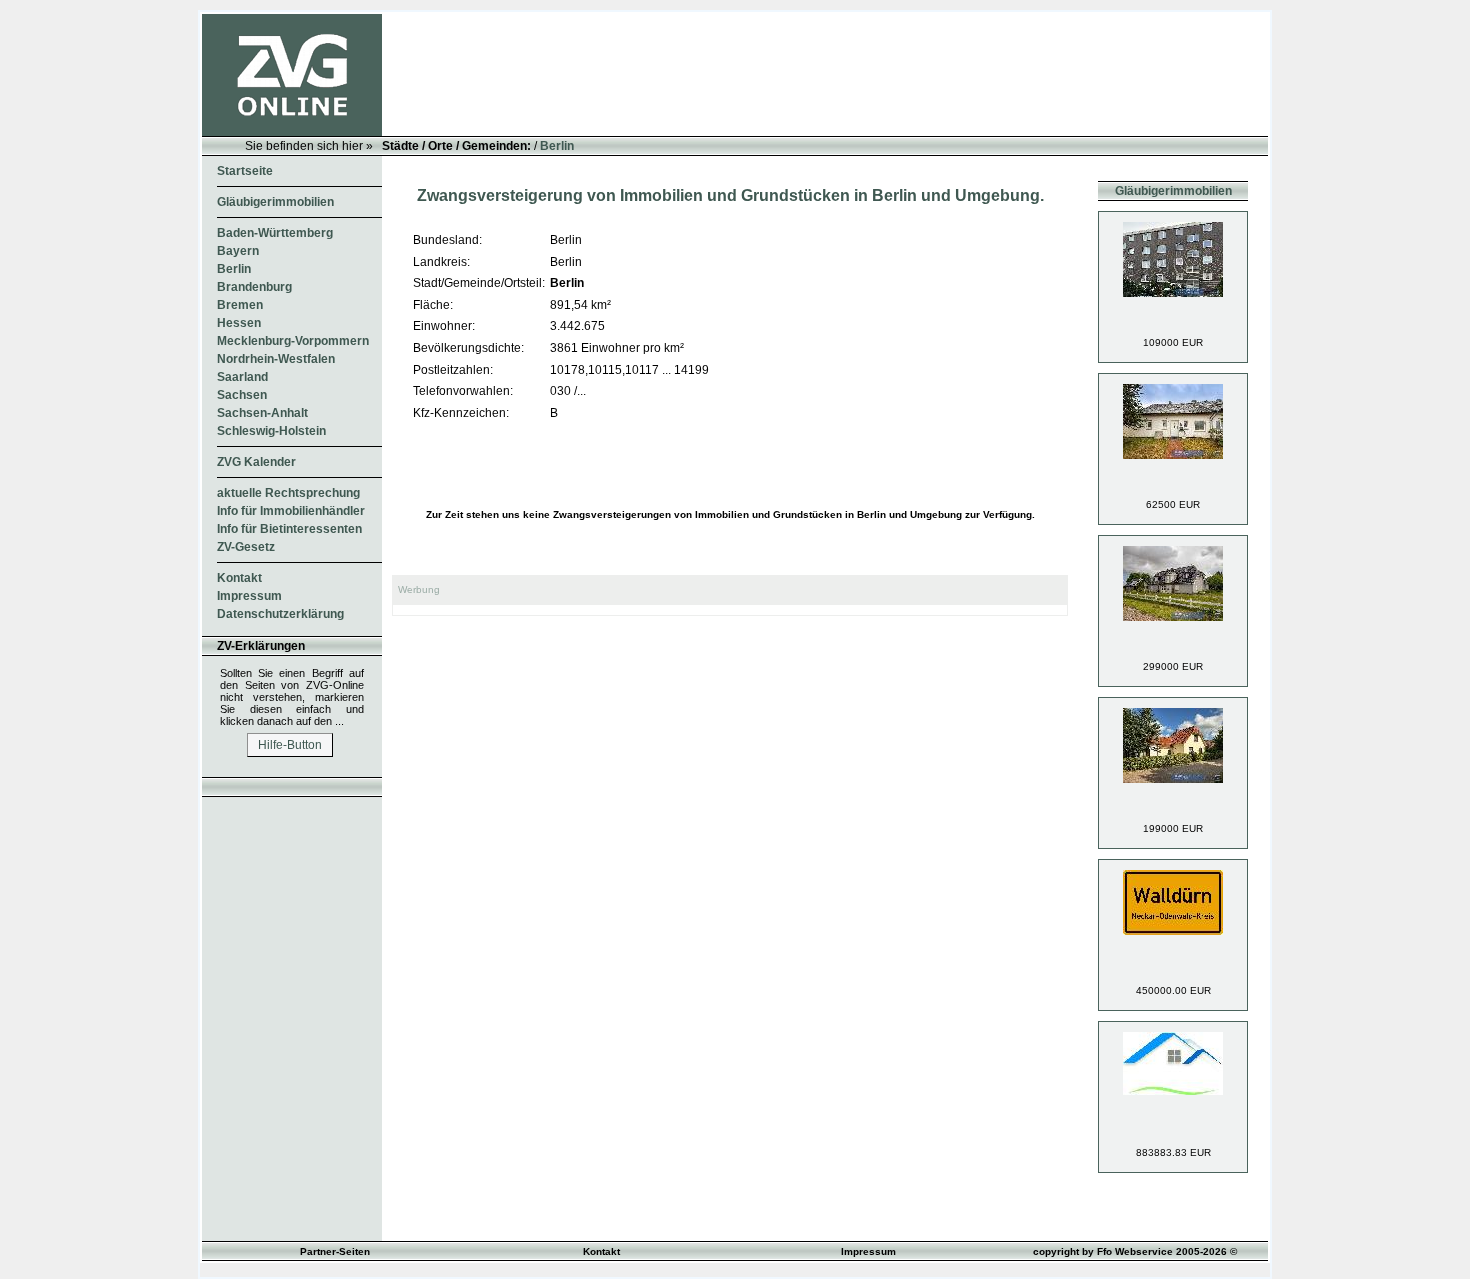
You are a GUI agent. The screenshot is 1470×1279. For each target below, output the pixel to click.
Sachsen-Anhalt (262, 413)
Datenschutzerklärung (280, 614)
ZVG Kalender (256, 462)
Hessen (239, 323)
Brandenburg (254, 287)
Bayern (238, 251)
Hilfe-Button (290, 745)
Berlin (557, 146)
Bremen (240, 305)
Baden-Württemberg (275, 233)
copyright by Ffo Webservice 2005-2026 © (1135, 1251)
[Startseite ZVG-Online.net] (292, 132)
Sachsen (242, 395)
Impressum (249, 596)
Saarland (242, 377)
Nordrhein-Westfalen (276, 359)
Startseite (245, 171)
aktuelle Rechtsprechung (288, 493)
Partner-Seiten (335, 1251)
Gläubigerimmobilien (275, 202)
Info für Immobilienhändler (291, 511)
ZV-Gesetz (246, 547)
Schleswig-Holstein (271, 431)
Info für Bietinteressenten (289, 529)
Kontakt (239, 578)
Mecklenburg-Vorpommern (293, 341)
